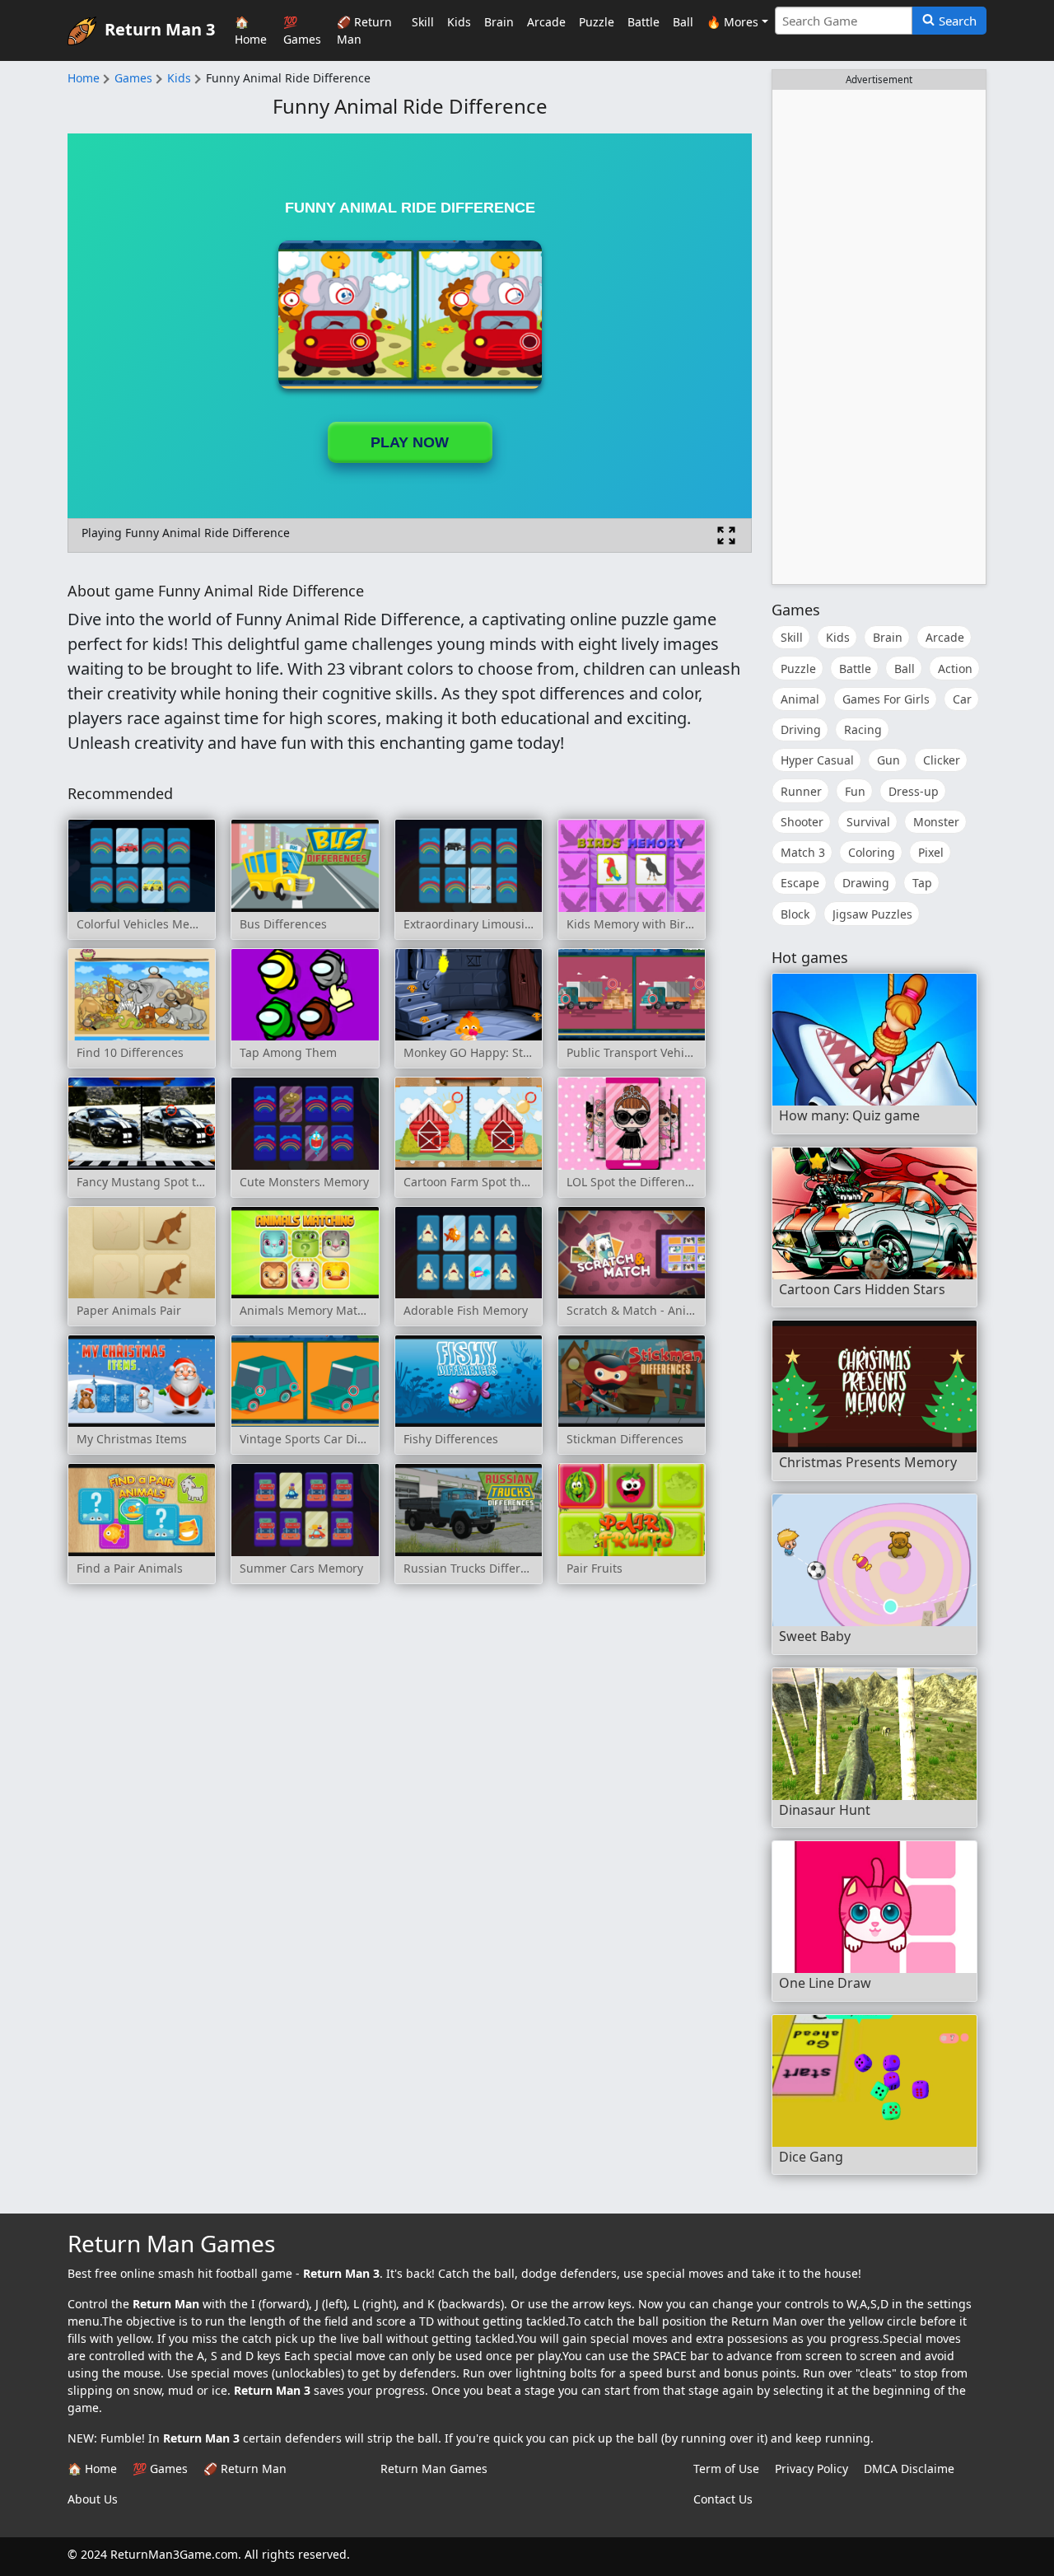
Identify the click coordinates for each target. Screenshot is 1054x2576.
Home (84, 78)
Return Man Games (434, 2468)
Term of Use (726, 2468)
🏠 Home (251, 30)
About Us (93, 2499)
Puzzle (597, 22)
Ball (683, 22)
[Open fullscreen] (726, 535)
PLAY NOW (410, 442)
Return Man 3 (160, 28)
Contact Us (723, 2499)
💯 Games (302, 30)
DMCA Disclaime (909, 2468)
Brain (499, 22)
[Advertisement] (879, 337)
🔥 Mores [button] (732, 22)
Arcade (546, 22)
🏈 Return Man (364, 30)
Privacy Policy (811, 2468)
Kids (459, 22)
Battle (644, 22)
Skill (423, 22)
